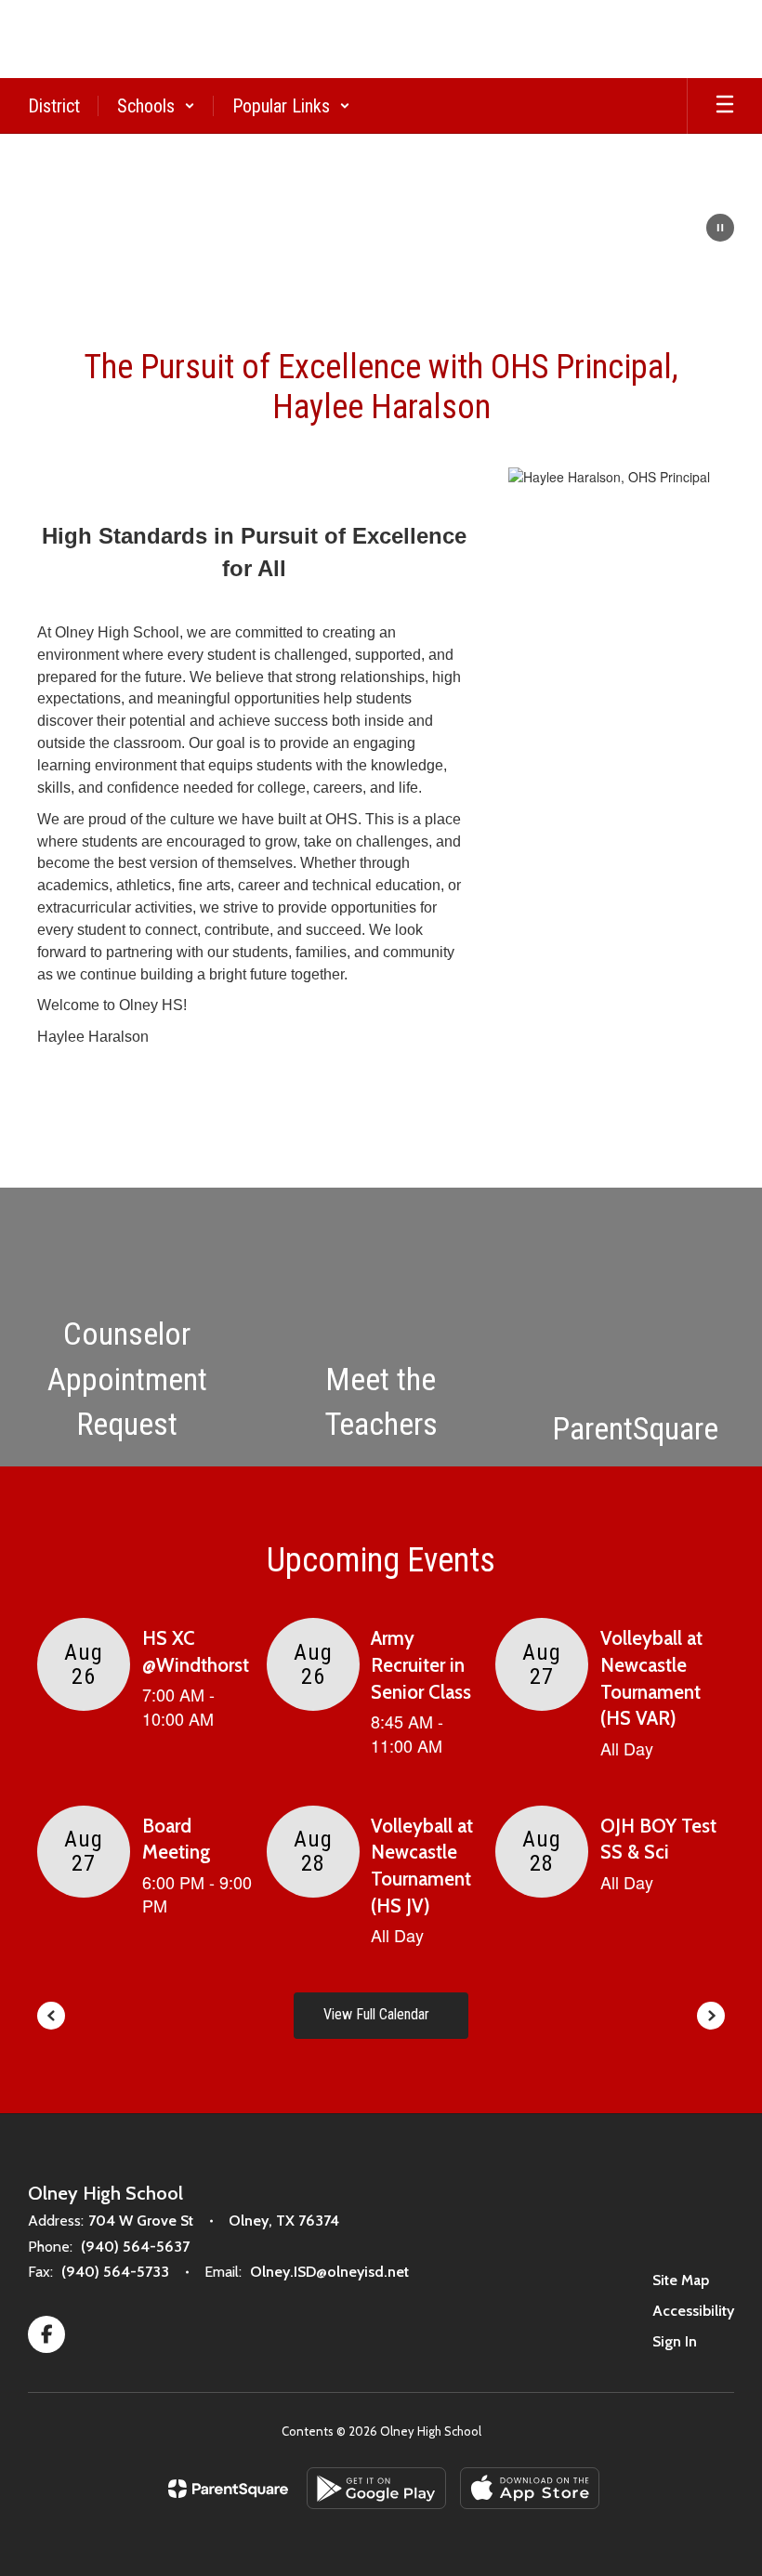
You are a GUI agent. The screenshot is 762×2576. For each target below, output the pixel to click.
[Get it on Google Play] (376, 2488)
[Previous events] (51, 2016)
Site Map (681, 2280)
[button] (156, 106)
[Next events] (711, 2016)
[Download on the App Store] (530, 2488)
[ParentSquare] (228, 2489)
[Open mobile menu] (725, 106)
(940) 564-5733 (115, 2272)
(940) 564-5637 (135, 2247)
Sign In (675, 2341)
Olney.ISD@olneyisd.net (329, 2272)
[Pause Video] (720, 230)
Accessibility (693, 2311)
